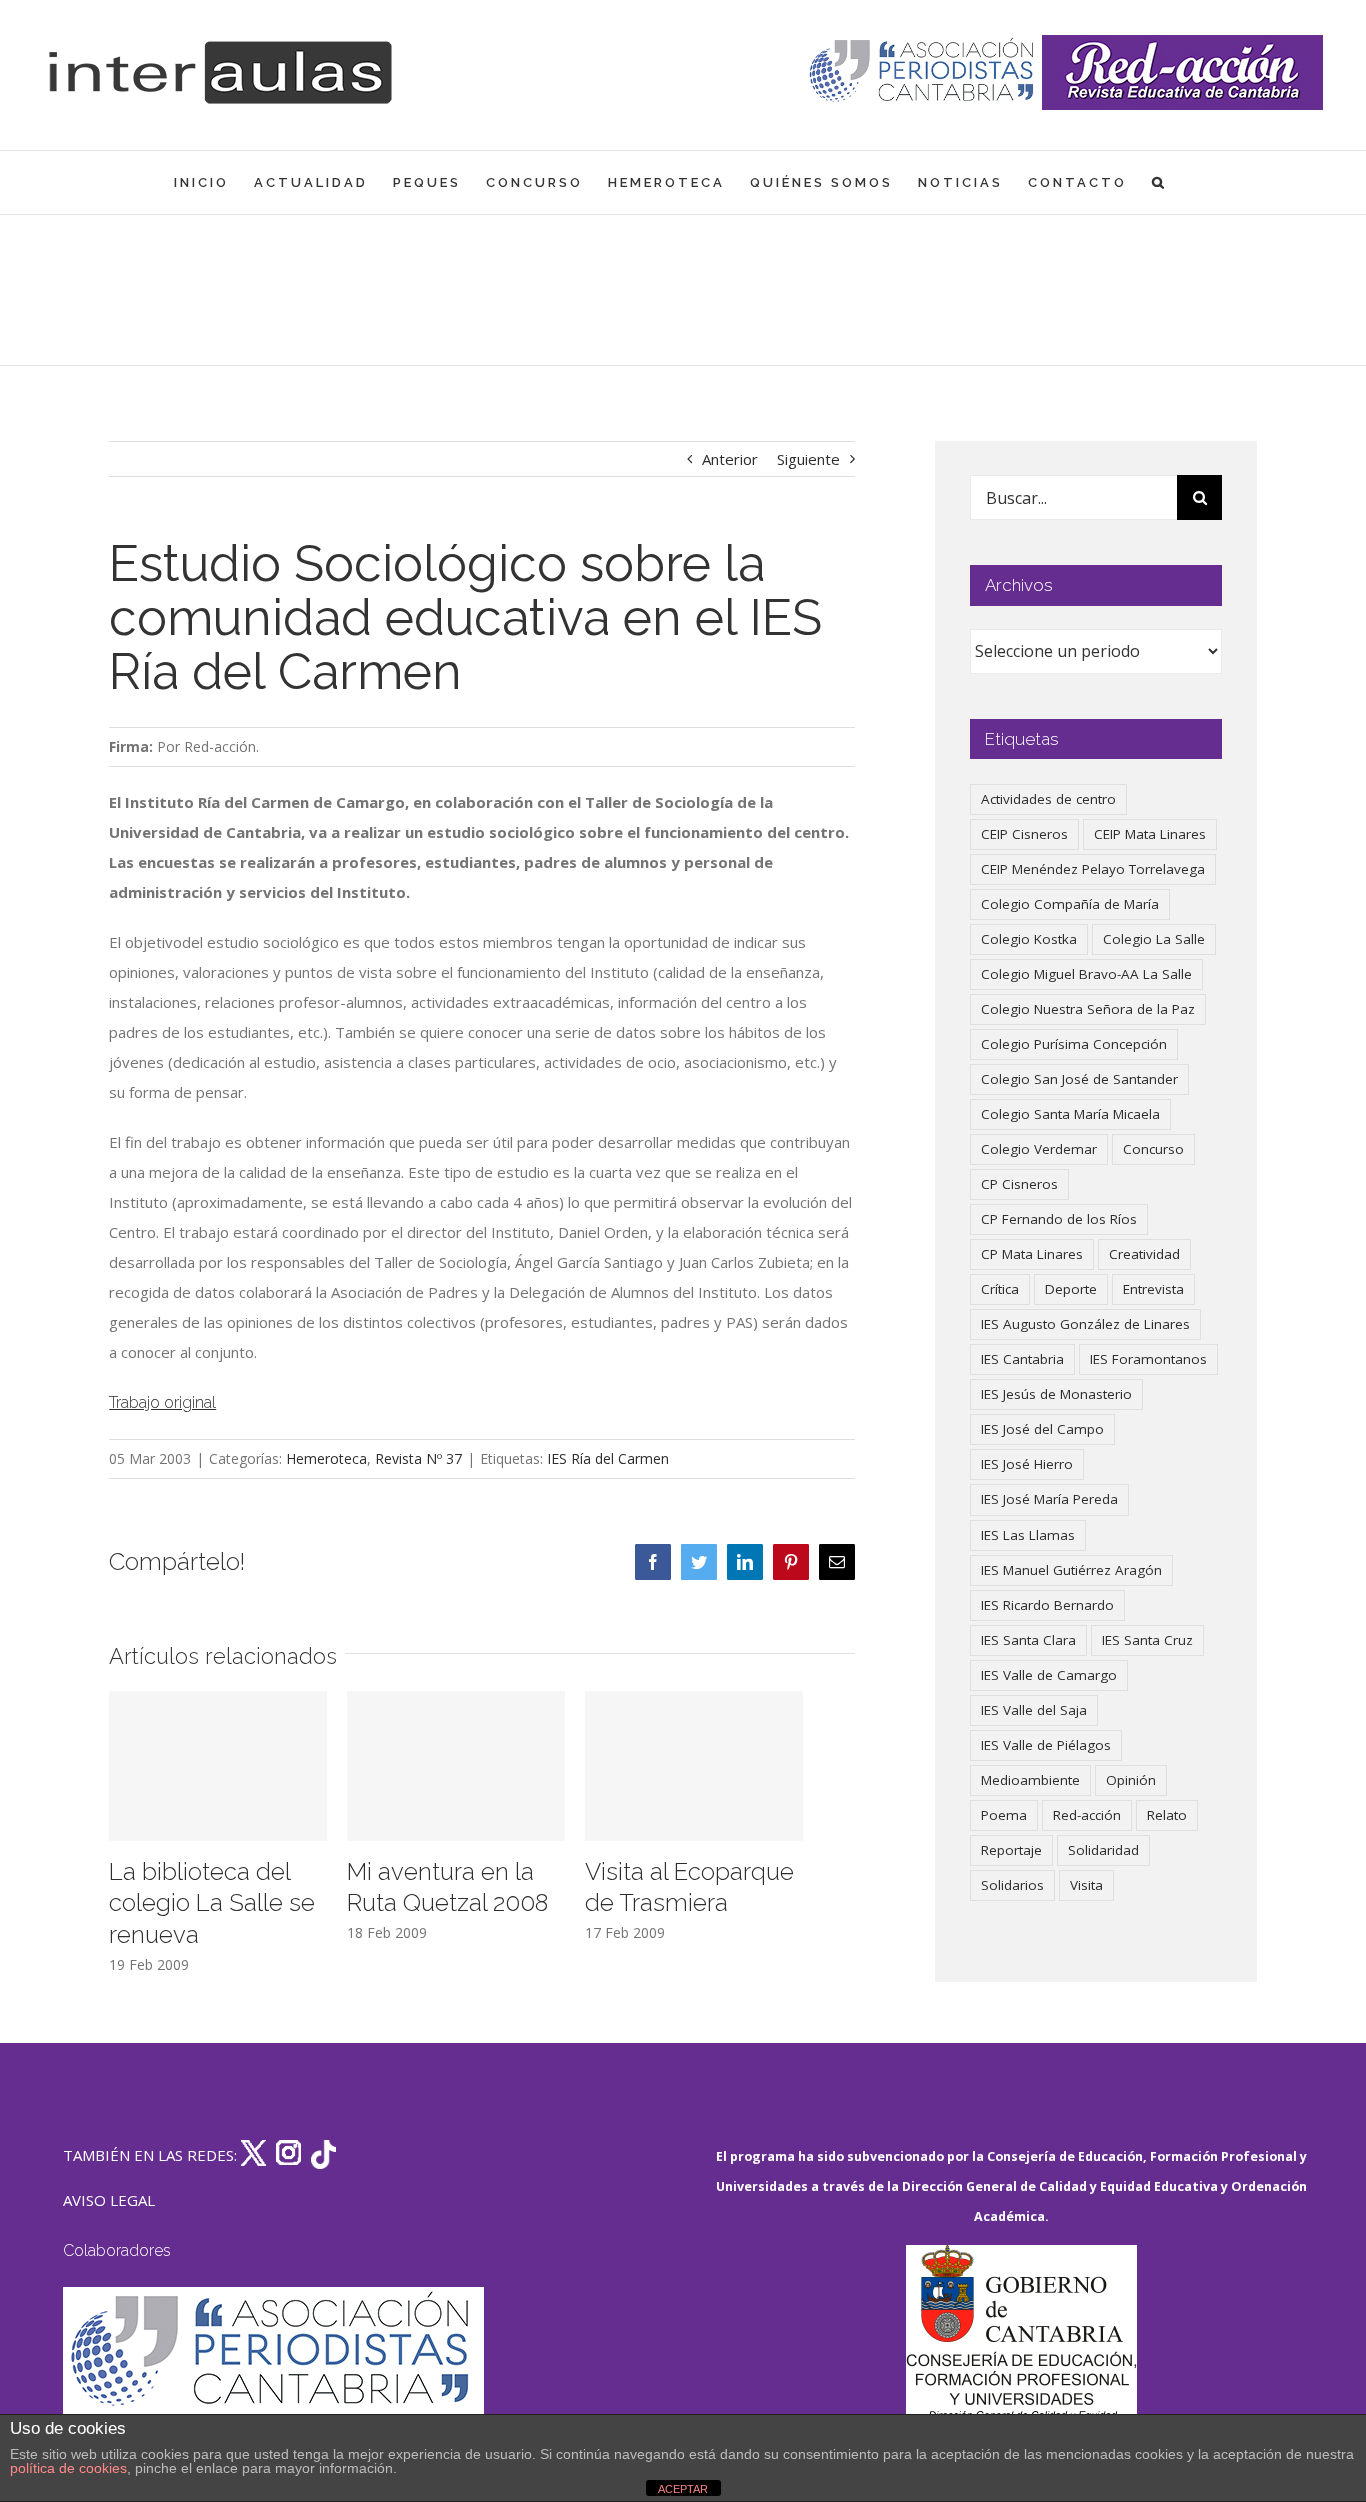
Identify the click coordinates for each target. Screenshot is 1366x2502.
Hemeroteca (326, 1458)
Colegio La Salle (1154, 939)
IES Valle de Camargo (1049, 1675)
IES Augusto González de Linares (1085, 1324)
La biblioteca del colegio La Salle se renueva (212, 1903)
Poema (1004, 1815)
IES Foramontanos (1148, 1359)
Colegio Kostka (1029, 939)
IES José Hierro (1027, 1464)
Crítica (1000, 1289)
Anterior (730, 459)
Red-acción (1087, 1815)
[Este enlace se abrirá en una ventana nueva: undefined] (923, 72)
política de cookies (68, 2468)
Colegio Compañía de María (1070, 904)
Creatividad (1144, 1254)
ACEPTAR (683, 2489)
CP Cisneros (1019, 1184)
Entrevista (1153, 1289)
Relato (1167, 1815)
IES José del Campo (1042, 1429)
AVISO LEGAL (109, 2200)
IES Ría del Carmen (608, 1458)
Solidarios (1012, 1885)
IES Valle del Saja (1034, 1710)
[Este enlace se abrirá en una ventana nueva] (1021, 2339)
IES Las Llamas (1028, 1535)
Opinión (1131, 1780)
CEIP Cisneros (1024, 834)
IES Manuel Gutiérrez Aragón (1071, 1570)
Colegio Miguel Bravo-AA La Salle (1086, 974)
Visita (1086, 1885)
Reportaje (1011, 1850)
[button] (1159, 182)
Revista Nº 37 (418, 1458)
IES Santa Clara (1028, 1640)
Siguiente (808, 459)
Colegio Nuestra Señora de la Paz (1088, 1009)
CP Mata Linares (1032, 1254)
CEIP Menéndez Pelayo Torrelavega (1093, 869)
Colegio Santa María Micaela (1070, 1114)
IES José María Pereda (1049, 1499)
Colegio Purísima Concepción (1074, 1044)
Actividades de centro (1048, 799)
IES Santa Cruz (1147, 1640)
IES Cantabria (1022, 1359)
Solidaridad (1103, 1850)
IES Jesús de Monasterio (1056, 1394)
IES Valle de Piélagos (1046, 1745)
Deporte (1071, 1289)
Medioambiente (1030, 1780)
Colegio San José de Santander (1079, 1079)
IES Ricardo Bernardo (1047, 1605)
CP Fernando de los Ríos (1059, 1219)
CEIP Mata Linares (1150, 834)
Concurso (1153, 1149)
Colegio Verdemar (1039, 1149)
